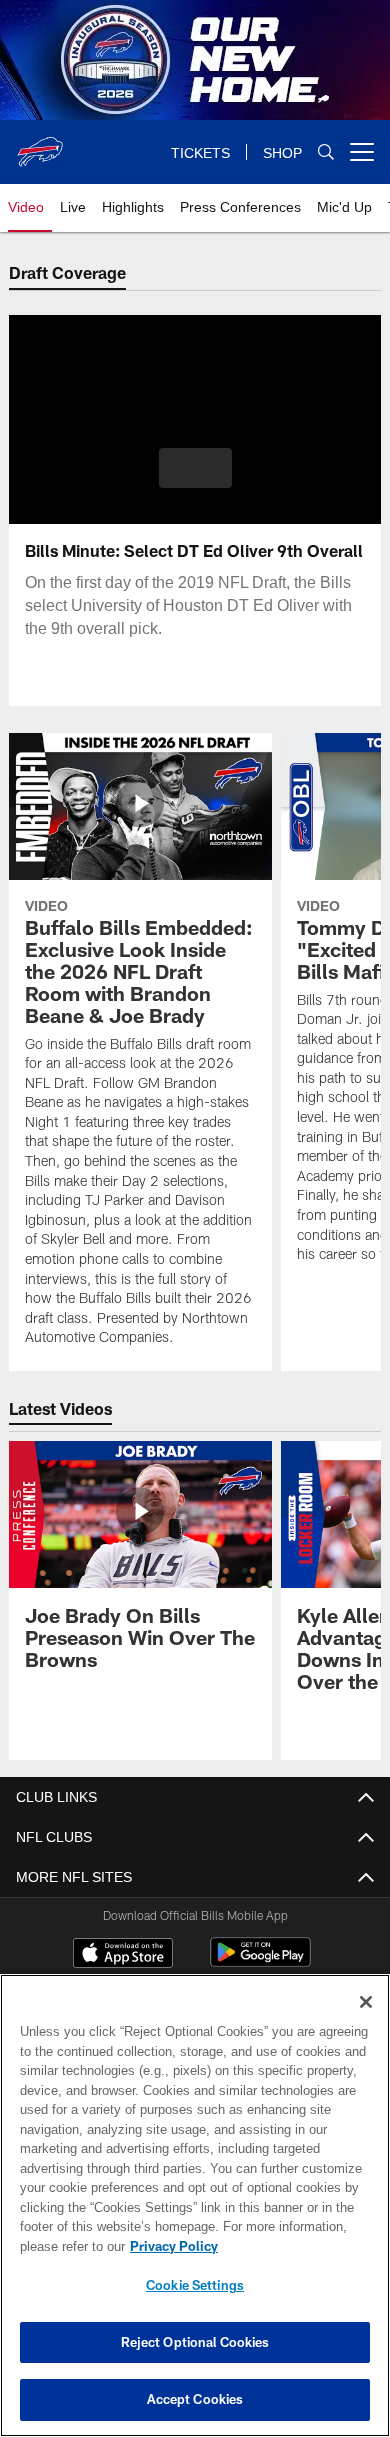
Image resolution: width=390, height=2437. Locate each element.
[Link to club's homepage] (40, 144)
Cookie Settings (195, 2285)
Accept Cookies (195, 2399)
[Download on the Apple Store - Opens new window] (123, 1955)
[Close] (366, 2002)
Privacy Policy (170, 2246)
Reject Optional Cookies (195, 2342)
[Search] (326, 152)
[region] (195, 2205)
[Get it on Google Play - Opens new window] (260, 1962)
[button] (195, 468)
